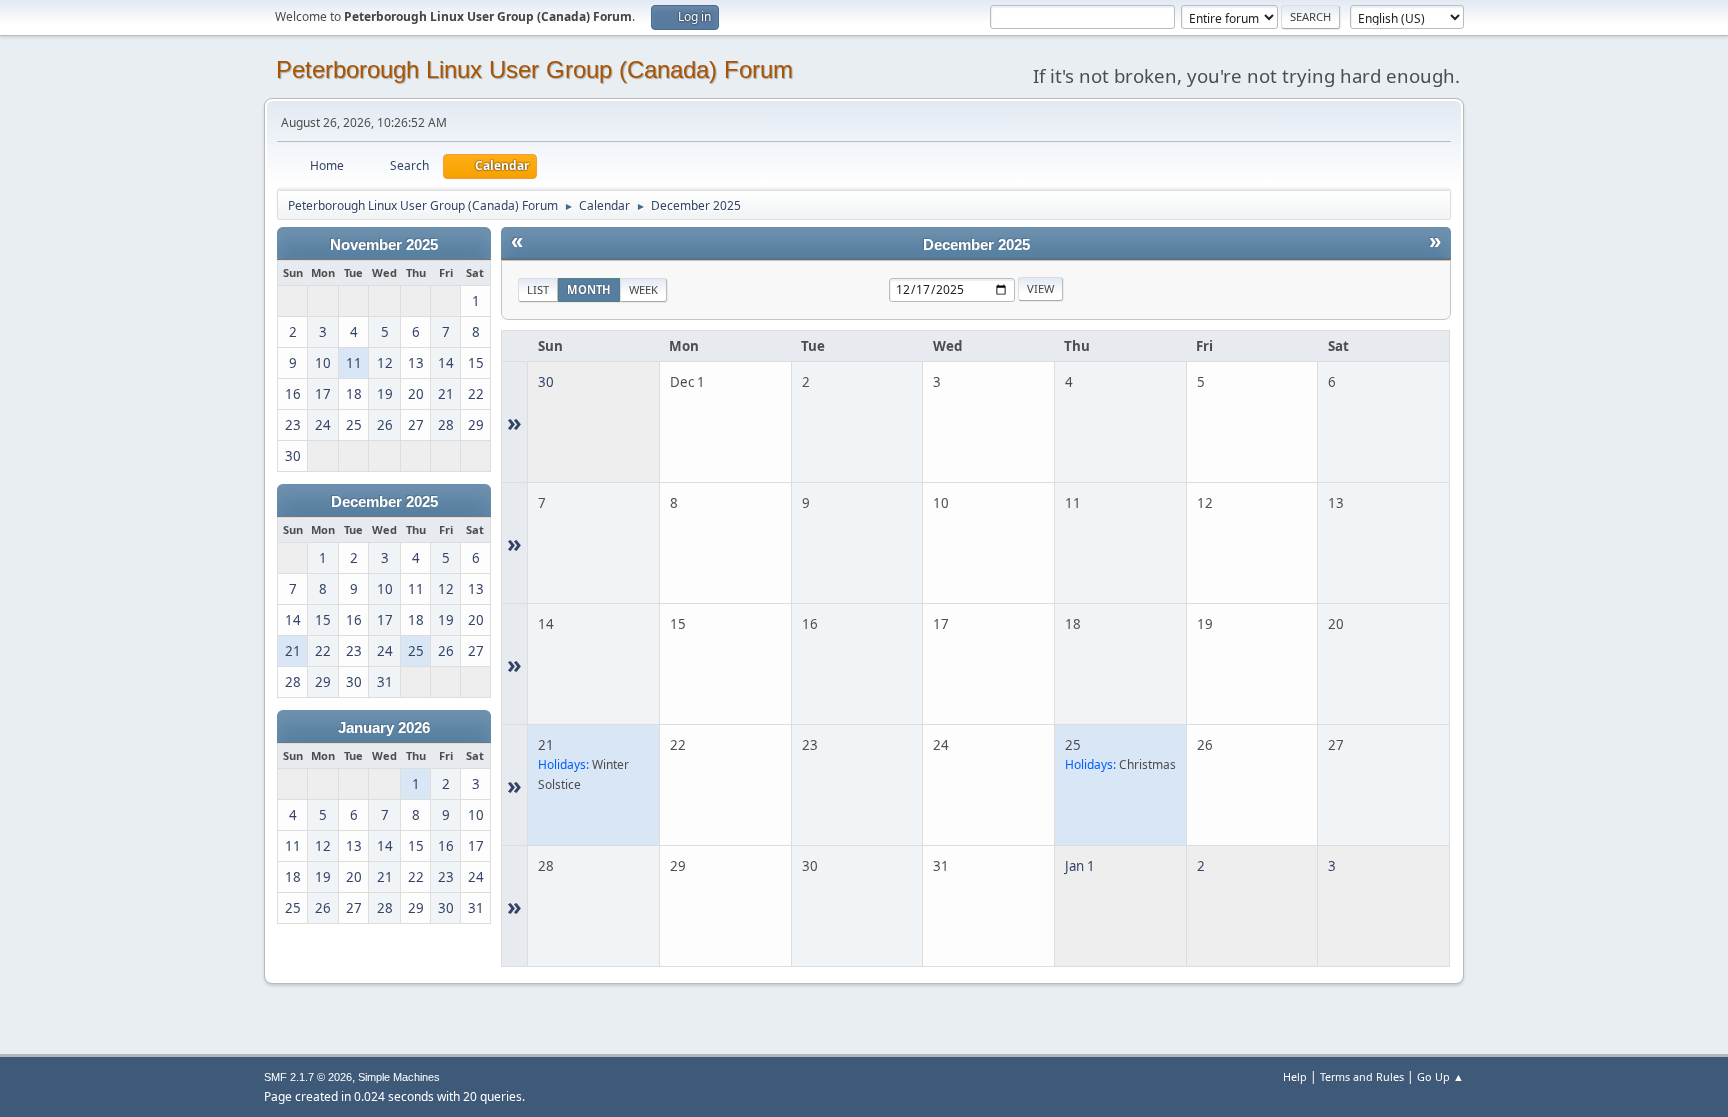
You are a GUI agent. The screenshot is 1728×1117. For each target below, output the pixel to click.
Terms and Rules (1362, 1076)
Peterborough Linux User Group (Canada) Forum (534, 69)
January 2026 (384, 728)
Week (643, 289)
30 (546, 382)
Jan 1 (1080, 866)
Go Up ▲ (1440, 1076)
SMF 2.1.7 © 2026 (308, 1077)
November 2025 (384, 245)
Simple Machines (399, 1077)
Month (589, 289)
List (538, 289)
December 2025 (384, 502)
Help (1295, 1076)
